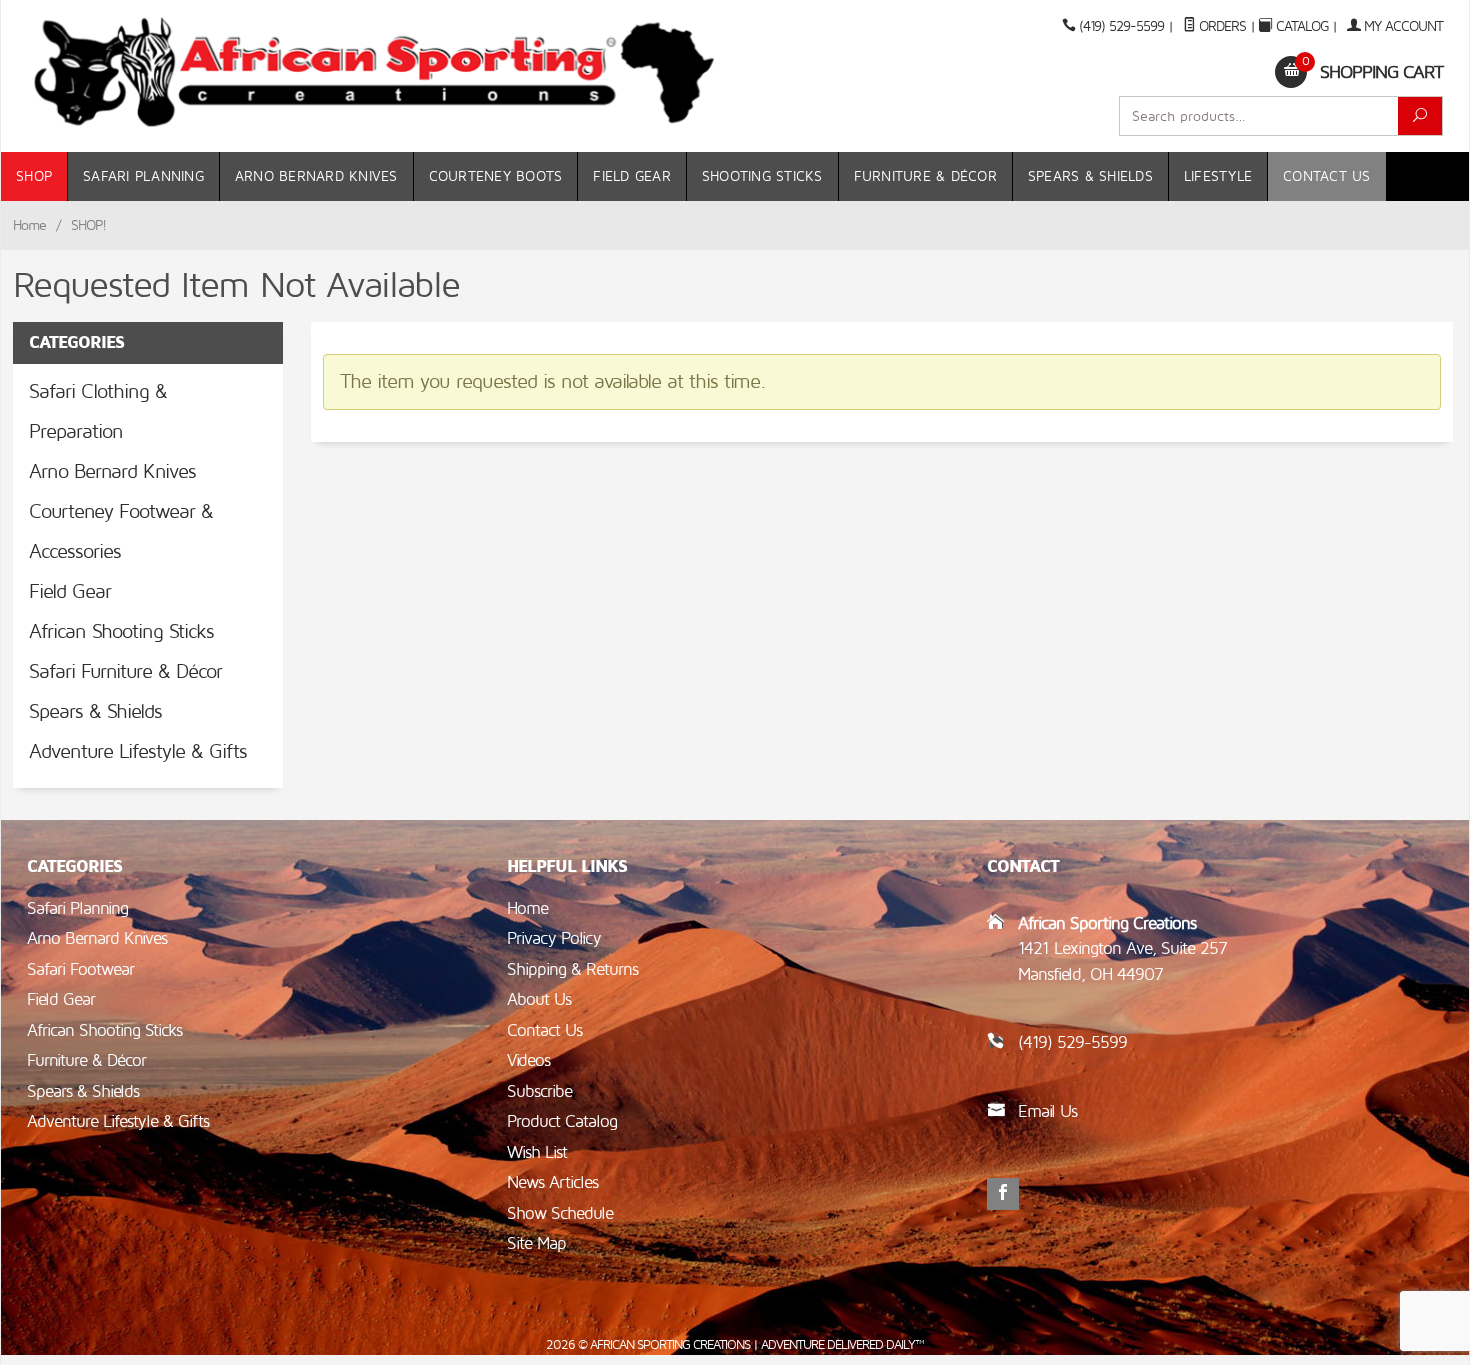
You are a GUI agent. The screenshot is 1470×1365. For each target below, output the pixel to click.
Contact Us (1327, 176)
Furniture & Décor (925, 176)
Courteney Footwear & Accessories (121, 532)
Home (29, 225)
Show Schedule (560, 1213)
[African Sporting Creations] (375, 72)
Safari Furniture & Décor (125, 672)
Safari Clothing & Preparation (98, 412)
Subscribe (539, 1091)
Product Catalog (562, 1121)
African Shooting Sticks (121, 632)
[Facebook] (1003, 1194)
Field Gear (632, 176)
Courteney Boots (496, 176)
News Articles (552, 1182)
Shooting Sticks (762, 176)
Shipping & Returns (572, 969)
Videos (528, 1060)
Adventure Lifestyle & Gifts (138, 752)
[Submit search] (1420, 116)
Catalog (1302, 26)
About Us (539, 999)
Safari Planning (143, 176)
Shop (34, 176)
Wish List (537, 1152)
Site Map (536, 1243)
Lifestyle (1218, 176)
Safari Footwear (80, 969)
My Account (1401, 26)
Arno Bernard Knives (316, 176)
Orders (1220, 26)
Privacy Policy (554, 938)
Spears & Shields (1090, 176)
